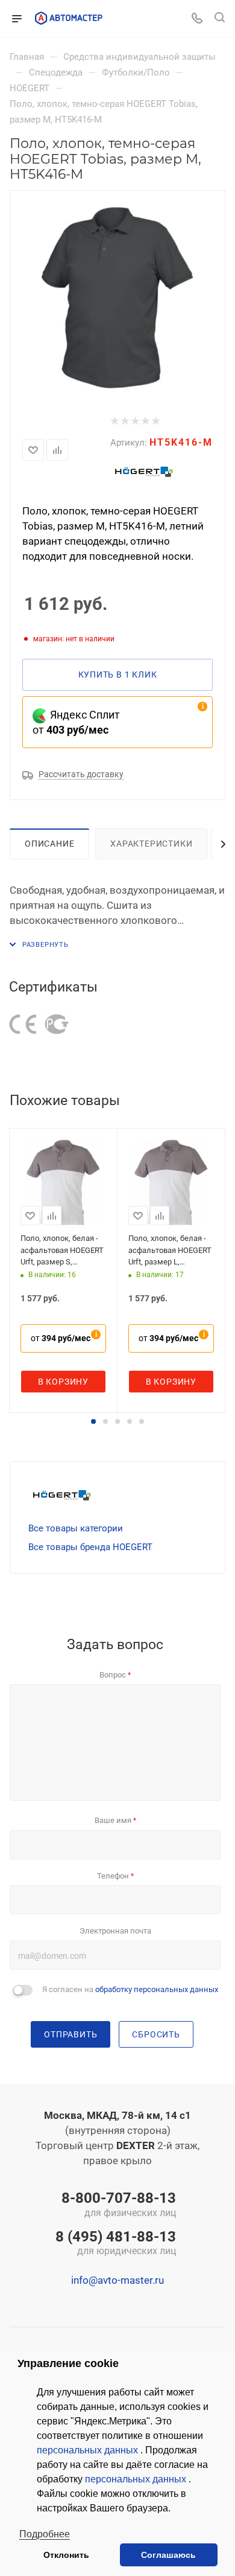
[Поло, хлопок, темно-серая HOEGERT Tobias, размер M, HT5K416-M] (117, 298)
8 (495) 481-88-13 (116, 2244)
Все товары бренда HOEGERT (90, 1547)
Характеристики (151, 844)
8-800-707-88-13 (119, 2205)
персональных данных (89, 2450)
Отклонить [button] (66, 2555)
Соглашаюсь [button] (168, 2555)
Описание (49, 844)
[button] (93, 1421)
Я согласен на (130, 1989)
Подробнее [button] (45, 2534)
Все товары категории (76, 1528)
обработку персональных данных (157, 1989)
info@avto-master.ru (117, 2280)
